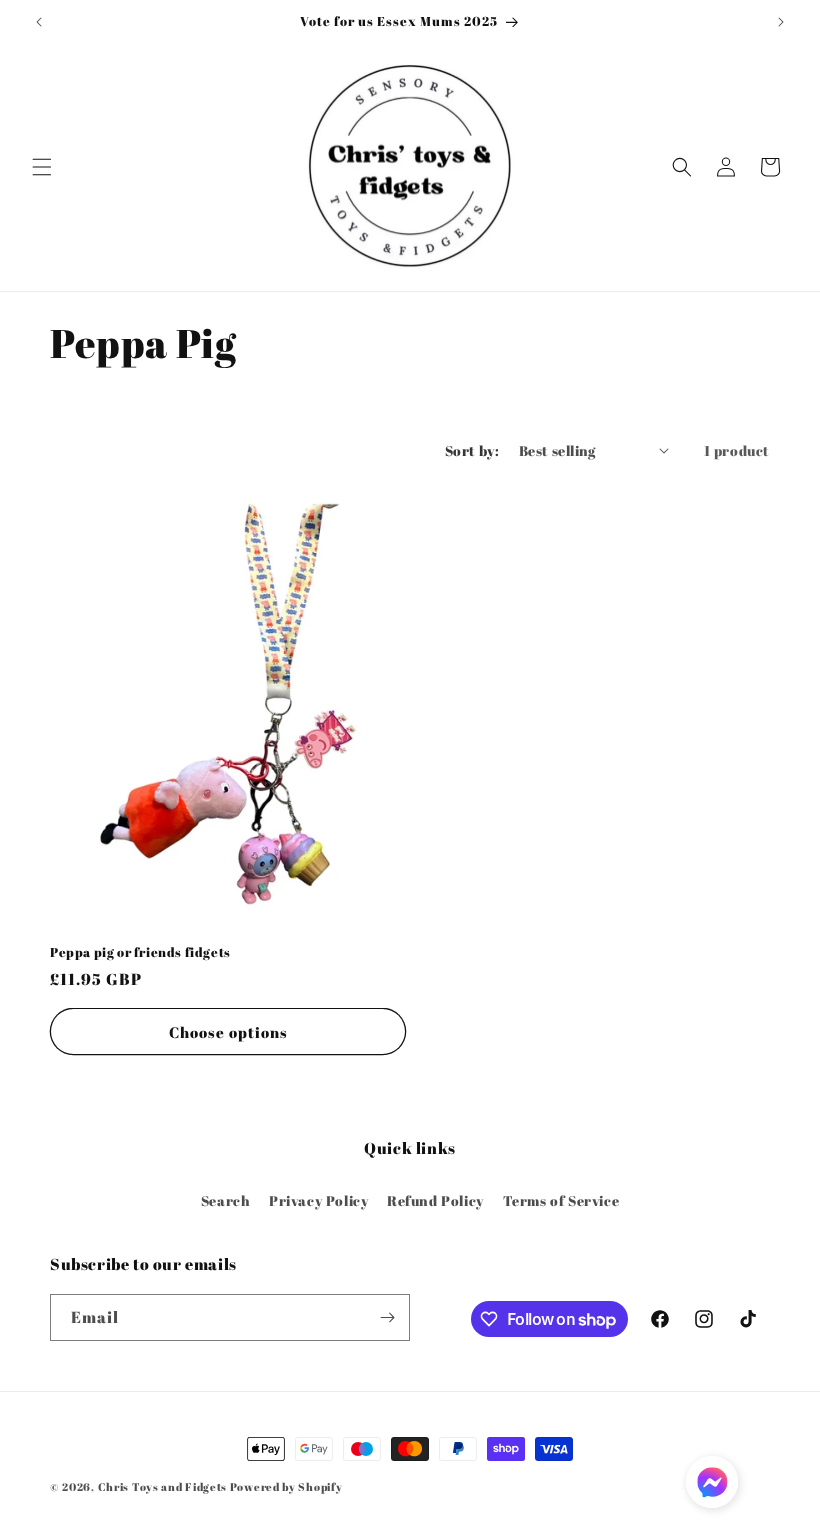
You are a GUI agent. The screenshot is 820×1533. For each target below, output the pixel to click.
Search (226, 1200)
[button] (42, 167)
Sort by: (472, 450)
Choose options (228, 1032)
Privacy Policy (318, 1200)
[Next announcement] (781, 22)
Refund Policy (435, 1200)
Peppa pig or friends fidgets (140, 952)
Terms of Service (561, 1200)
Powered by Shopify (286, 1486)
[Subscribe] (387, 1317)
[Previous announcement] (39, 22)
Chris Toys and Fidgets (162, 1486)
